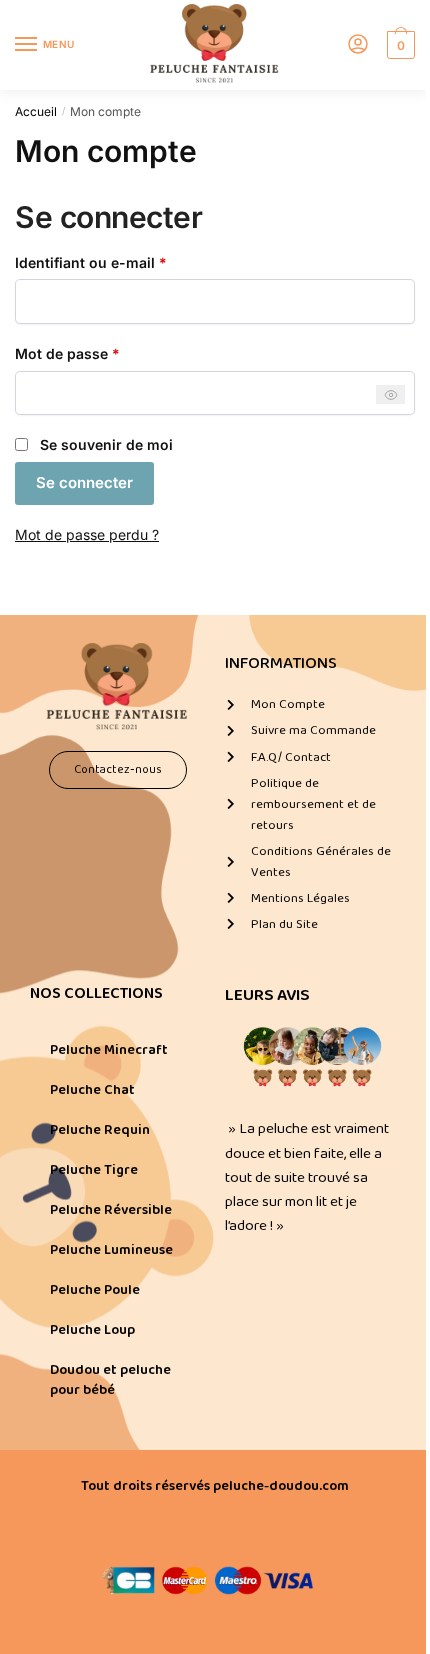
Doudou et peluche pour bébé (110, 1380)
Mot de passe (105, 352)
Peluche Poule (95, 1290)
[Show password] (390, 394)
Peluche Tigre (94, 1170)
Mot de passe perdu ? (87, 534)
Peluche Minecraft (109, 1050)
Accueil (36, 111)
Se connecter (84, 482)
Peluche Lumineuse (111, 1250)
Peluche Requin (100, 1130)
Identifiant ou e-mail (129, 261)
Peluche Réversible (111, 1210)
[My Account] (358, 45)
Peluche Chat (92, 1090)
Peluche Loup (92, 1330)
